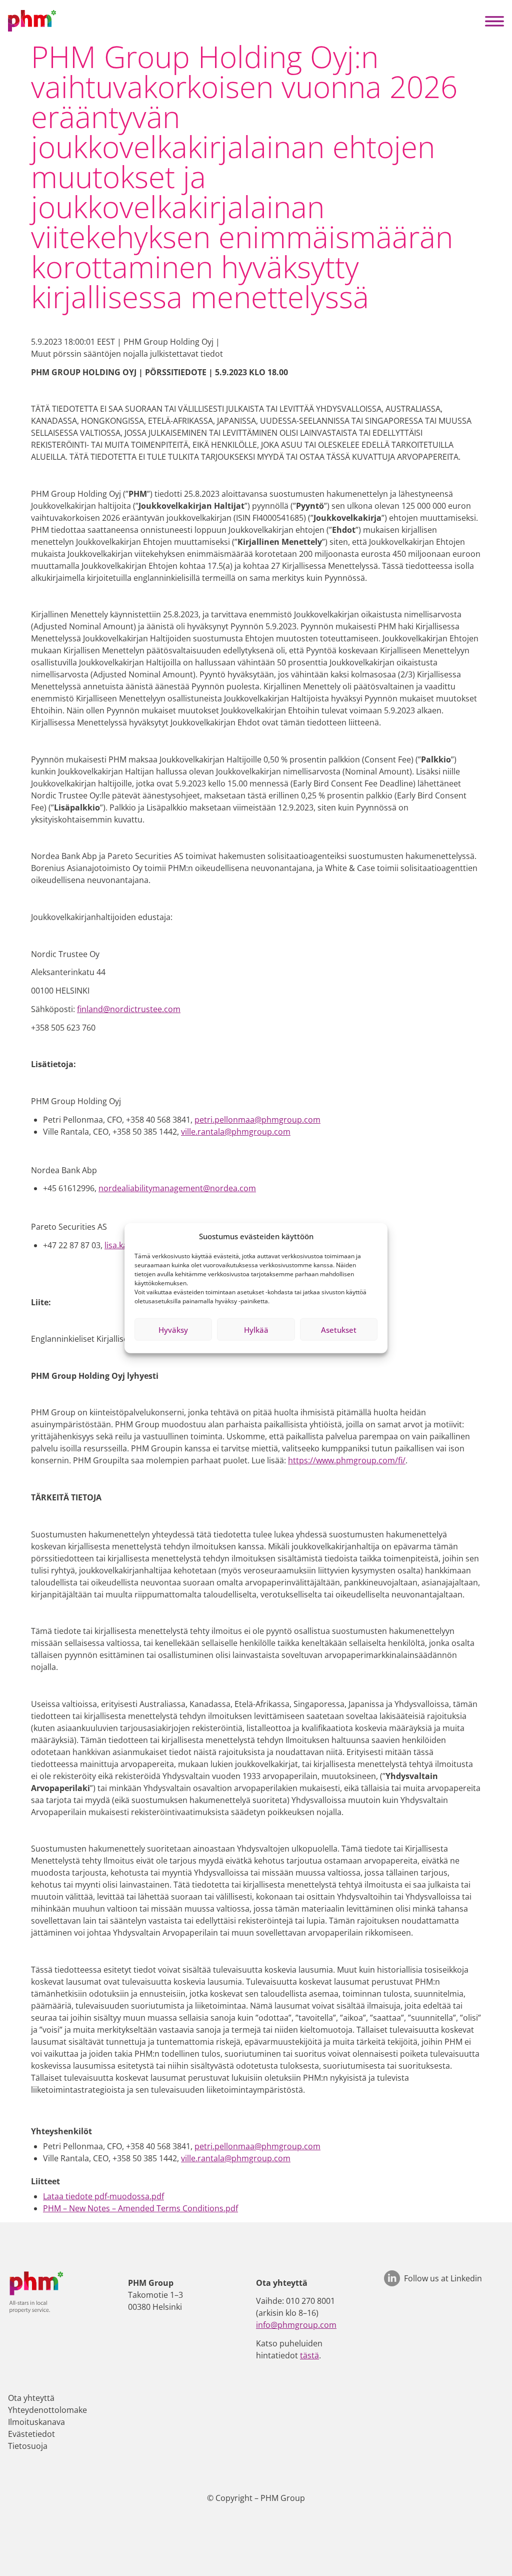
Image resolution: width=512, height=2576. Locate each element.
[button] (494, 21)
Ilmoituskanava (36, 2422)
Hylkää (256, 1329)
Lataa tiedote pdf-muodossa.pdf (103, 2196)
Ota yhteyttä (31, 2398)
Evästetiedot (31, 2434)
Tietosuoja (28, 2446)
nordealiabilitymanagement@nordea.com (177, 1188)
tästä (309, 2355)
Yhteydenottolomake (47, 2410)
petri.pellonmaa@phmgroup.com (257, 1120)
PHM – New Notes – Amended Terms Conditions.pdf (140, 2208)
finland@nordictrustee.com (129, 1009)
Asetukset (339, 1329)
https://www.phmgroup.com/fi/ (347, 1460)
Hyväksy (173, 1329)
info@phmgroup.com (296, 2325)
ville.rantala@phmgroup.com (236, 1132)
